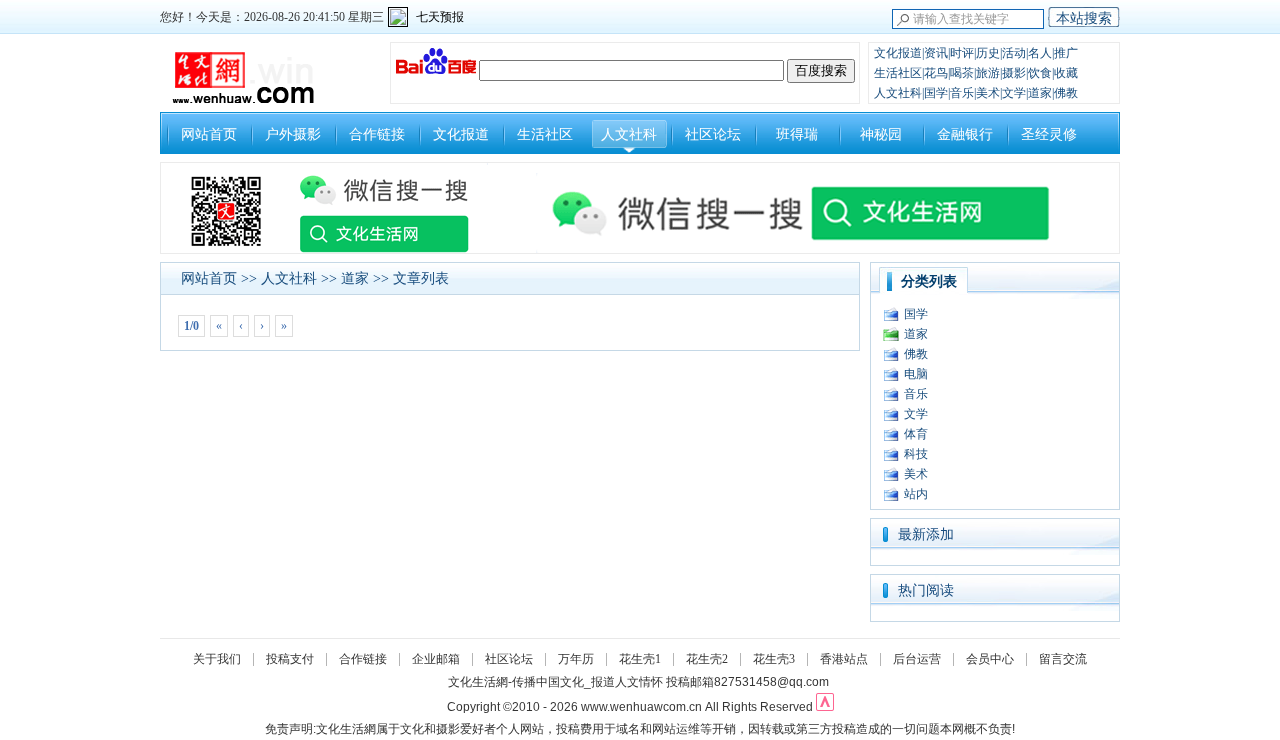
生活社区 (545, 134)
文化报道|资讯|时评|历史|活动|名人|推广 (976, 53)
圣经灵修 (1049, 134)
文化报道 (461, 134)
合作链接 (377, 134)
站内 (916, 494)
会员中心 (990, 659)
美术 (916, 474)
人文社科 (629, 134)
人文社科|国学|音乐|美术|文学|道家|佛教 (976, 93)
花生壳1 (640, 659)
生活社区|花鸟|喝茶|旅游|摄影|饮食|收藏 (976, 73)
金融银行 (965, 134)
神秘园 (881, 134)
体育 (916, 434)
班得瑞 (797, 134)
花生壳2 (707, 659)
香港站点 (844, 659)
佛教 (916, 354)
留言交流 (1063, 659)
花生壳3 (774, 659)
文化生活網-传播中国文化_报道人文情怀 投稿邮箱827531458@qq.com (638, 682)
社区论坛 (713, 134)
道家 (355, 278)
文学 (916, 414)
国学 (916, 314)
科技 (916, 454)
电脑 (916, 374)
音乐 (916, 394)
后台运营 (917, 659)
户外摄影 (293, 134)
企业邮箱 (436, 659)
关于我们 (217, 659)
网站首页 (209, 134)
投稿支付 (290, 659)
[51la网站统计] (825, 707)
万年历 (576, 659)
